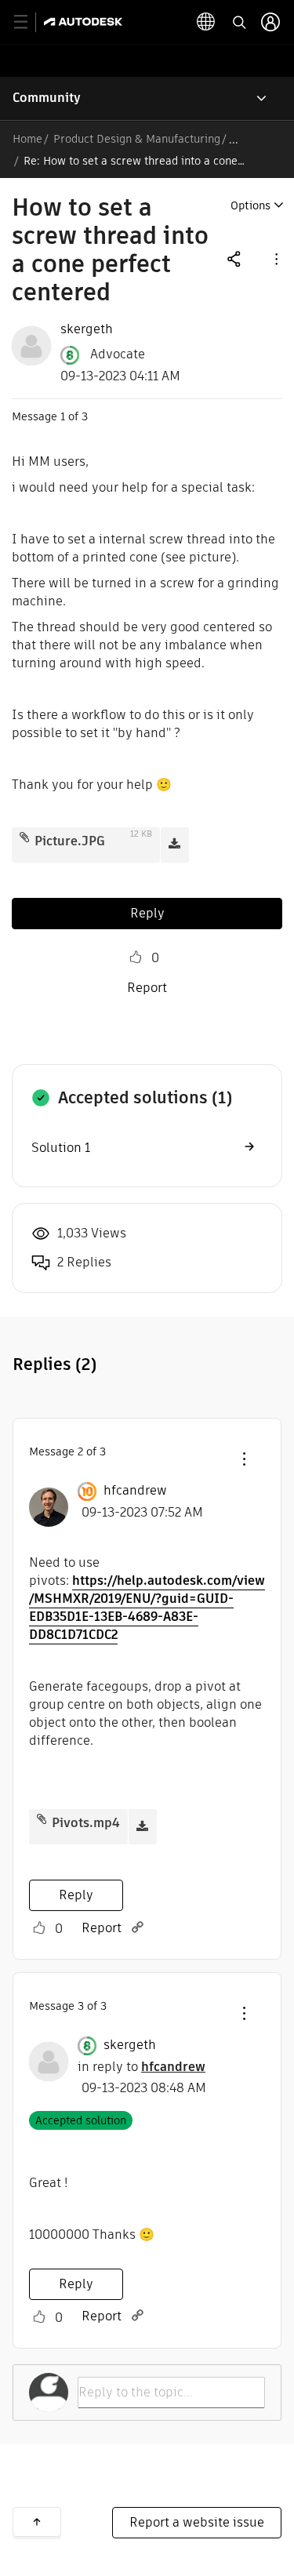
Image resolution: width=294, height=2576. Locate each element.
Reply (147, 913)
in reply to (142, 2067)
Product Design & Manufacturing (137, 139)
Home (27, 139)
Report (147, 988)
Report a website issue (197, 2522)
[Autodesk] (85, 22)
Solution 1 (61, 1148)
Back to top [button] (37, 2522)
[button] (275, 258)
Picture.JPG (70, 841)
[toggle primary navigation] (29, 22)
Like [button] (136, 957)
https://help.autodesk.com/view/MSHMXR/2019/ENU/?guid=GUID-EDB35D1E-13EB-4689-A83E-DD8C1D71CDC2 (147, 1608)
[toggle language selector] (206, 22)
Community (47, 98)
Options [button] (250, 205)
